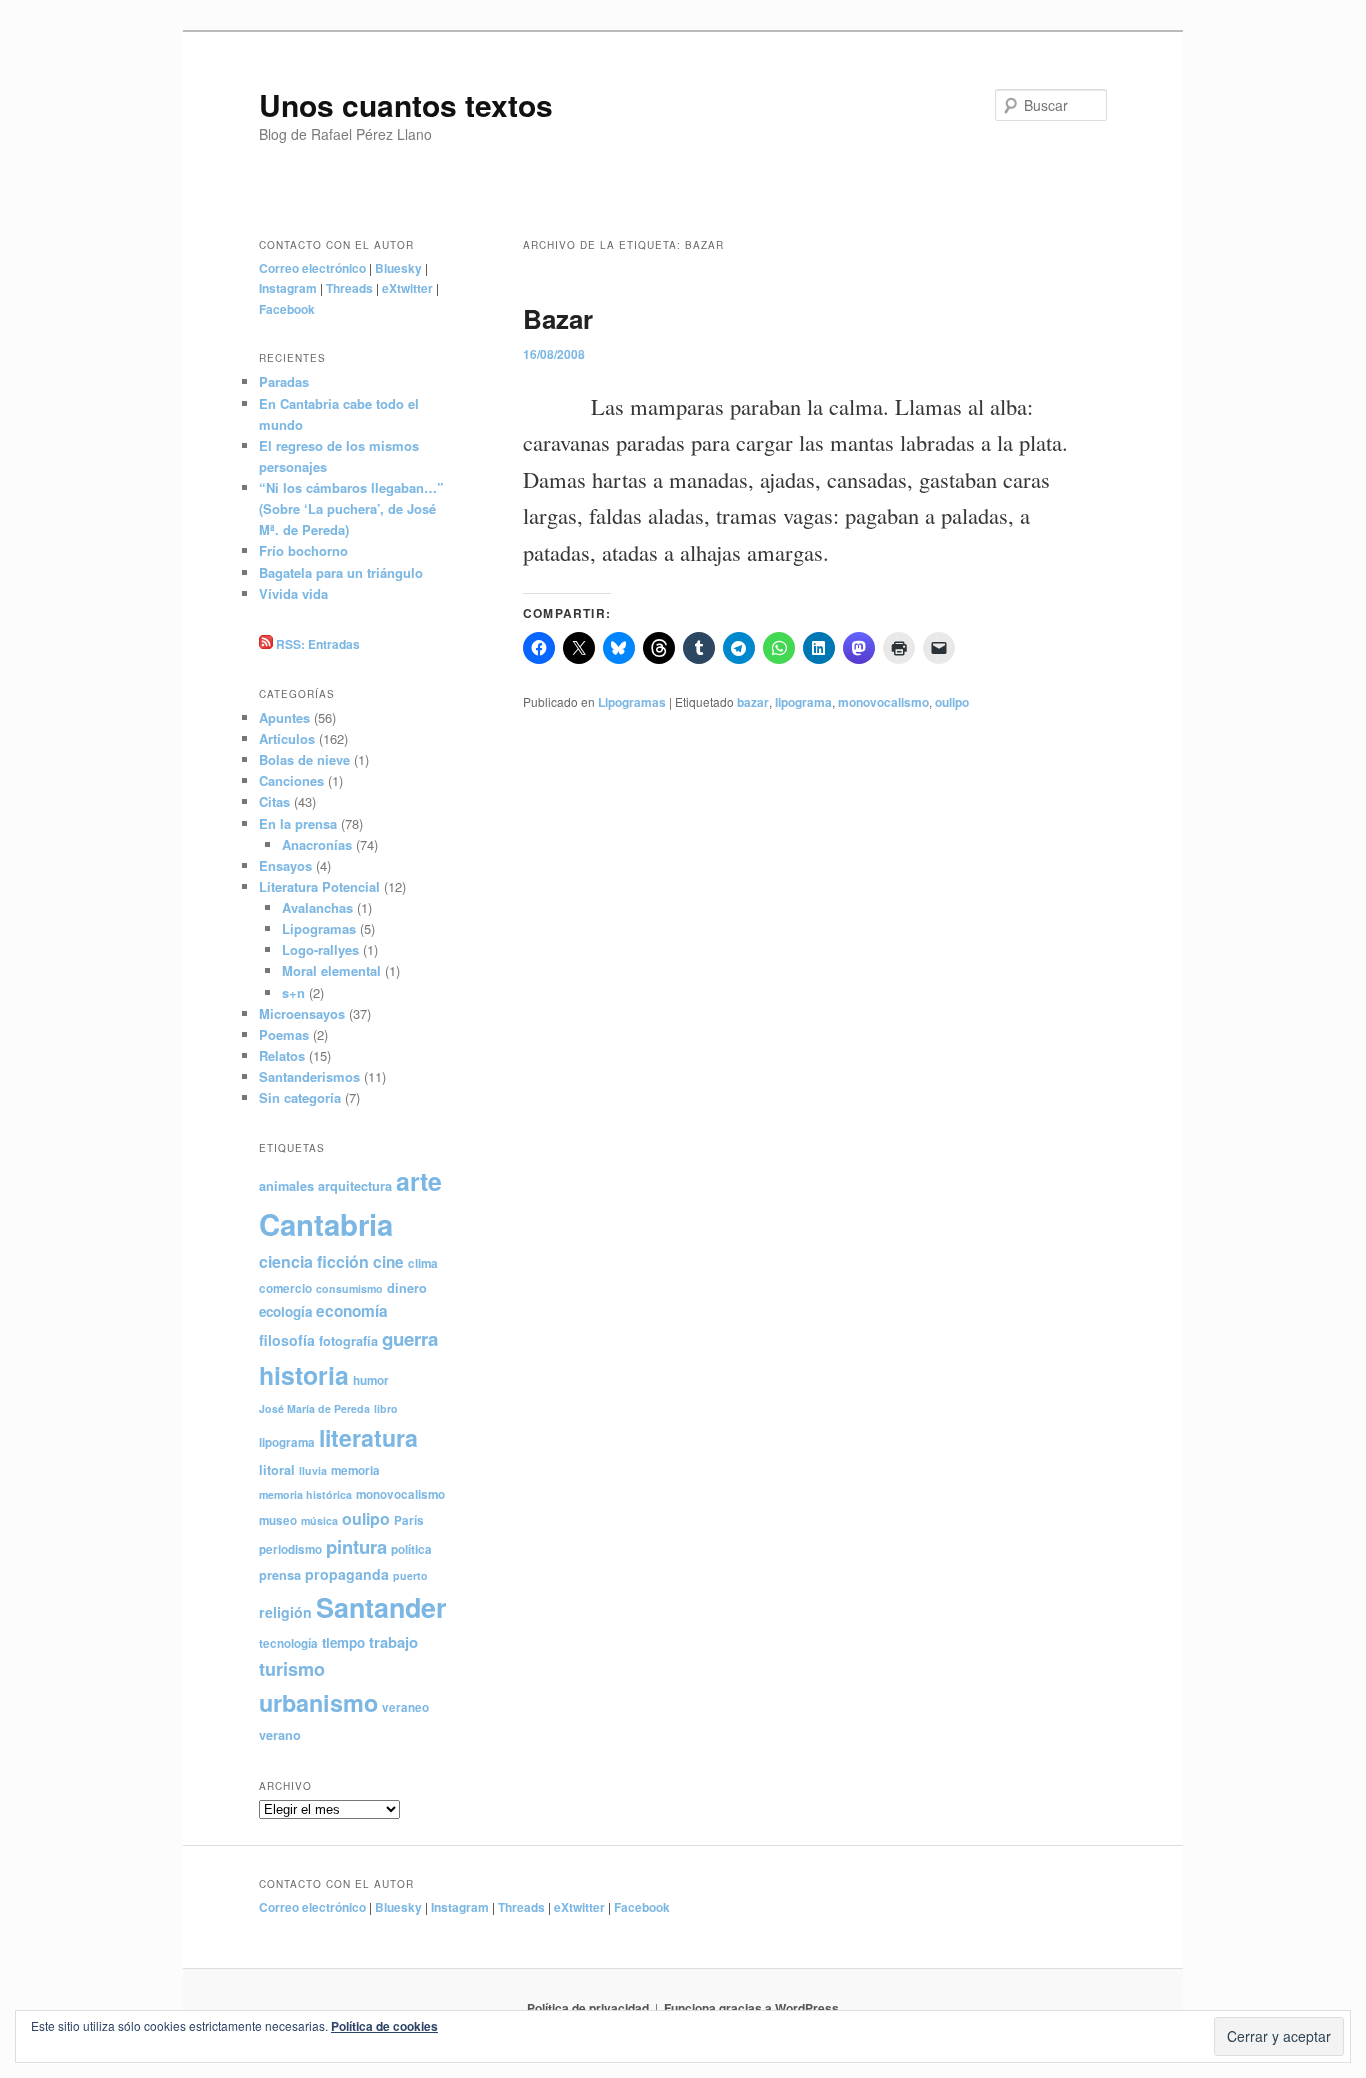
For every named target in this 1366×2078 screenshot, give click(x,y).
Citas (274, 801)
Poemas (284, 1034)
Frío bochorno (303, 550)
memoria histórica (305, 1494)
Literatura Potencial (319, 886)
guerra (410, 1338)
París (409, 1520)
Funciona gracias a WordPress (751, 2008)
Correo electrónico (312, 268)
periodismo (290, 1549)
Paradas (284, 381)
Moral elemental (331, 970)
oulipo (952, 702)
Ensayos (285, 865)
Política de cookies (384, 2026)
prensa (280, 1575)
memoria (355, 1470)
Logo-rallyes (320, 949)
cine (388, 1262)
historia (304, 1375)
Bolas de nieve (304, 759)
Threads (349, 288)
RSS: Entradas (316, 644)
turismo (292, 1669)
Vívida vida (293, 593)
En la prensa (298, 823)
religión (285, 1612)
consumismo (349, 1288)
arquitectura (355, 1186)
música (319, 1520)
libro (386, 1408)
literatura (368, 1437)
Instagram (288, 288)
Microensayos (302, 1013)
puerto (410, 1575)
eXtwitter (407, 288)
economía (352, 1311)
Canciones (291, 780)
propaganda (347, 1574)
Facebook (287, 309)
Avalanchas (317, 907)
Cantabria (326, 1224)
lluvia (313, 1470)
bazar (753, 702)
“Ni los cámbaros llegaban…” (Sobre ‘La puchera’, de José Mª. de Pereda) (351, 508)
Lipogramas (632, 702)
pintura (356, 1546)
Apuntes (284, 717)
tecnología (288, 1643)
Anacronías (317, 844)
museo (278, 1520)
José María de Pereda (314, 1408)
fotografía (348, 1341)
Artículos (287, 738)
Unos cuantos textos (406, 104)
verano (280, 1735)
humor (371, 1380)
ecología (285, 1311)
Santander (381, 1607)
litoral (277, 1470)
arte (419, 1181)
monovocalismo (883, 702)
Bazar (558, 318)
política (411, 1549)
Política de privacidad (588, 2008)
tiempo (343, 1642)
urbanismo (318, 1702)
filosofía (287, 1340)
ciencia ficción (314, 1261)
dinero (407, 1288)
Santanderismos (309, 1076)
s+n (293, 992)
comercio (285, 1288)
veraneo (405, 1707)
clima (423, 1263)
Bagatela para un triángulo (341, 572)
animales (286, 1186)
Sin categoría (300, 1097)
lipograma (803, 702)
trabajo (393, 1642)
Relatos (282, 1055)
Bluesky (398, 268)
